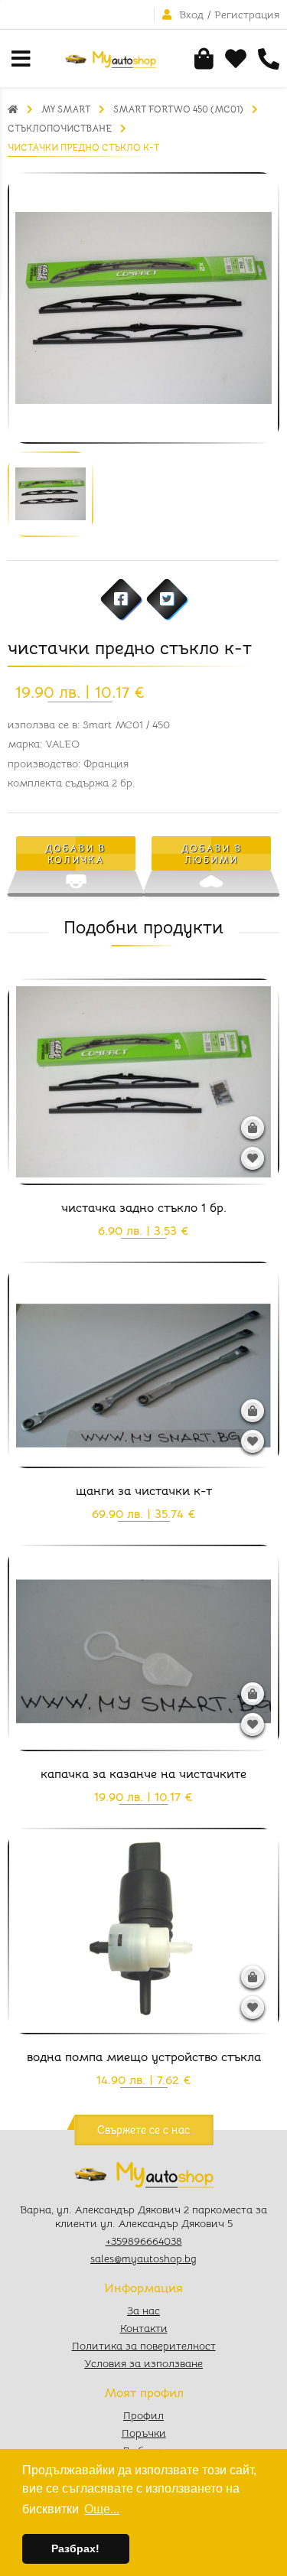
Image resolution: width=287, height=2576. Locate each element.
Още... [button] (102, 2509)
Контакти (144, 2328)
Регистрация (247, 15)
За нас (143, 2311)
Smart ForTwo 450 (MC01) (178, 109)
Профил (143, 2415)
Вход (191, 15)
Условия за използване (143, 2363)
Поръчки (144, 2433)
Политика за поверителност (144, 2346)
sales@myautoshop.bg (143, 2258)
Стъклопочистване (60, 128)
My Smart (66, 109)
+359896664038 (144, 2241)
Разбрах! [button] (75, 2548)
